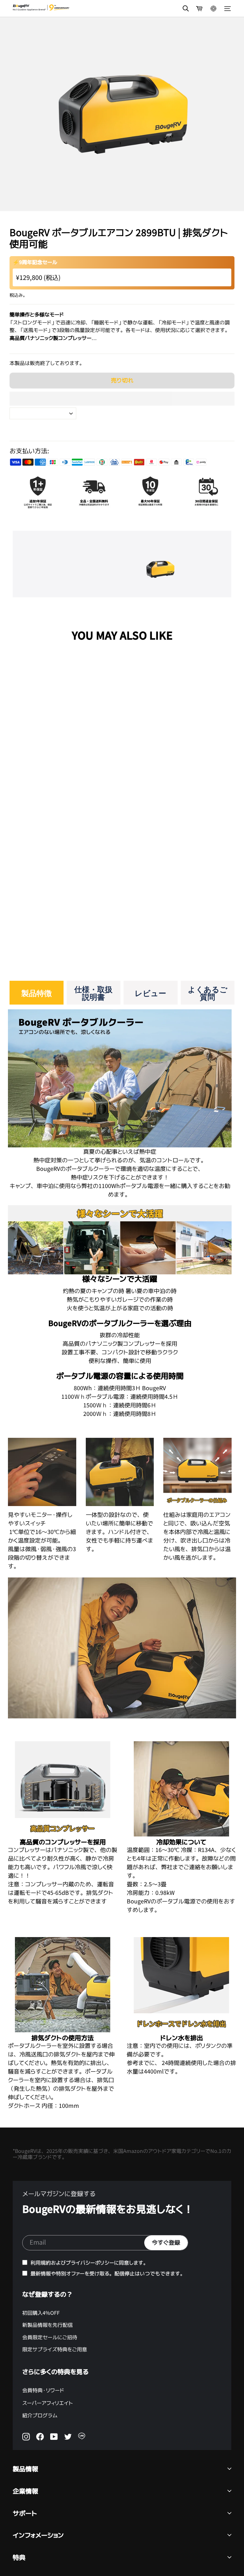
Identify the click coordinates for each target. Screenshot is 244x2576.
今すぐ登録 (166, 2243)
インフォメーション (38, 2535)
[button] (122, 399)
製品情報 (25, 2469)
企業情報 (25, 2491)
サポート (25, 2513)
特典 (19, 2557)
